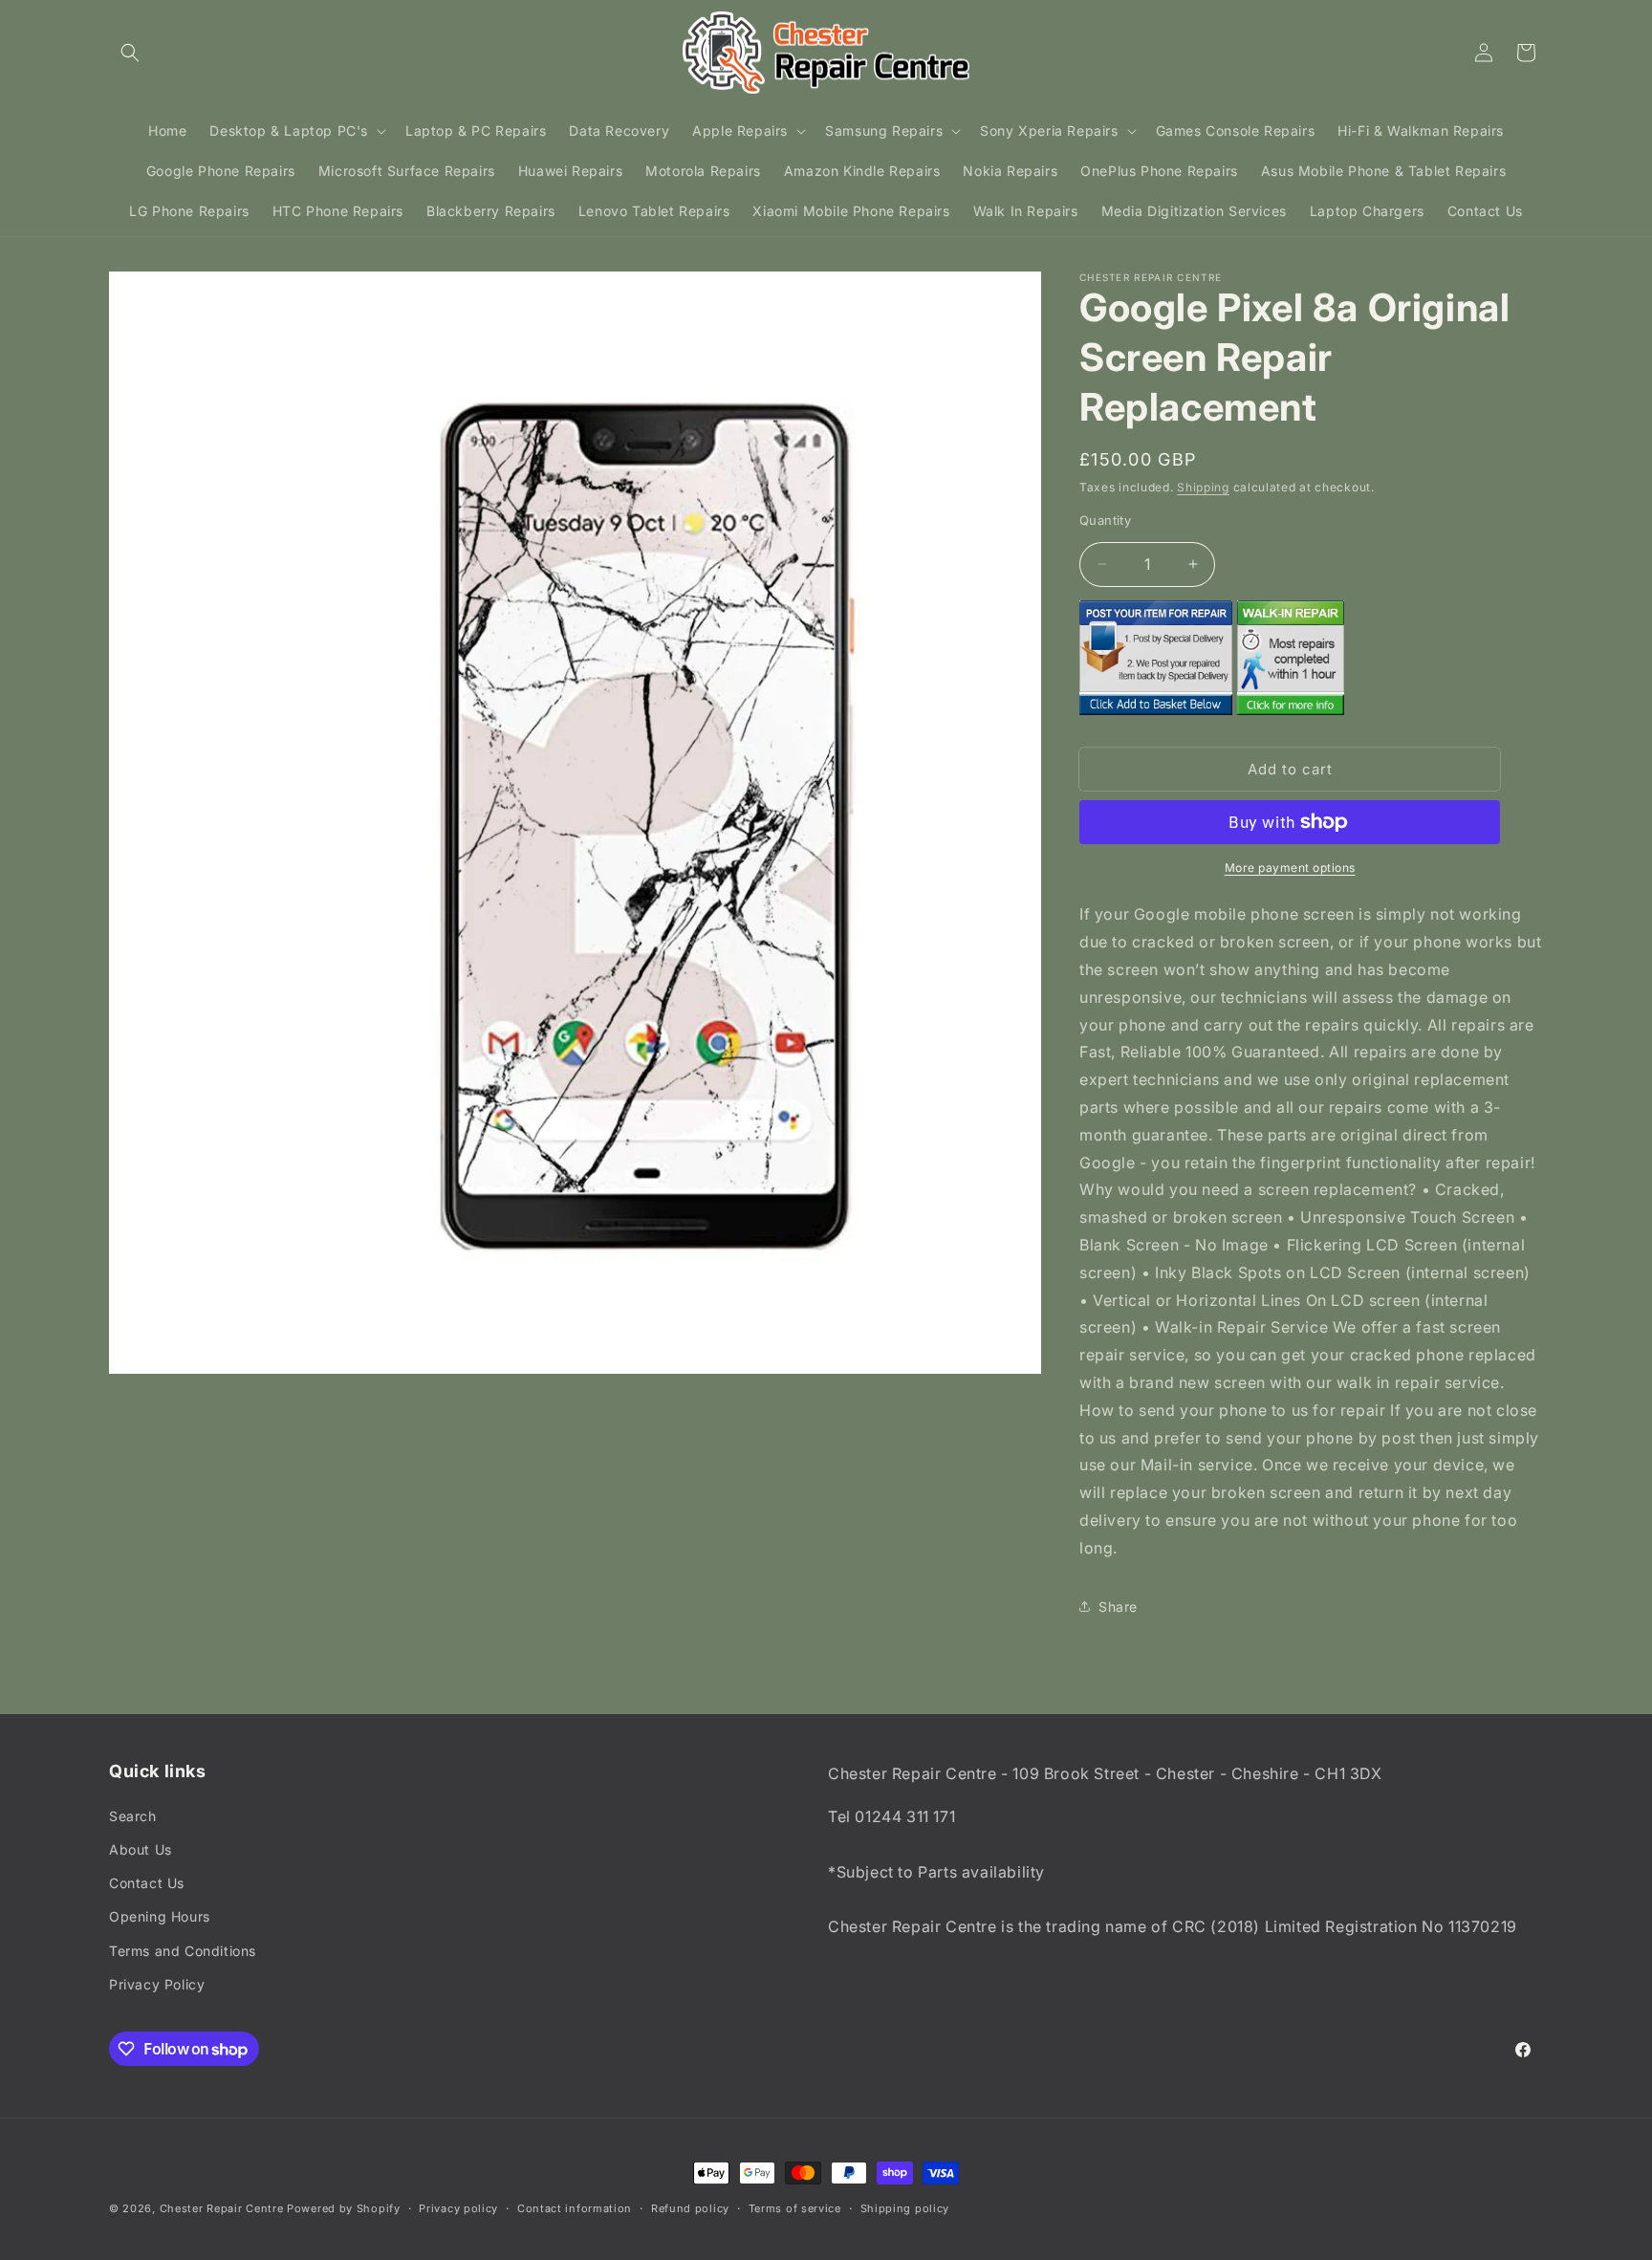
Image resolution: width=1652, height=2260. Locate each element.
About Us (141, 1849)
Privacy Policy (157, 1984)
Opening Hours (160, 1916)
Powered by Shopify (344, 2208)
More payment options (1290, 868)
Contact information (575, 2208)
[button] (130, 53)
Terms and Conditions (183, 1951)
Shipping (1203, 487)
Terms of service (795, 2208)
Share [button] (1118, 1607)
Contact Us (147, 1883)
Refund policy (690, 2208)
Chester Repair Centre (222, 2208)
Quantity (1105, 520)
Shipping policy (905, 2208)
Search (133, 1816)
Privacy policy (458, 2208)
